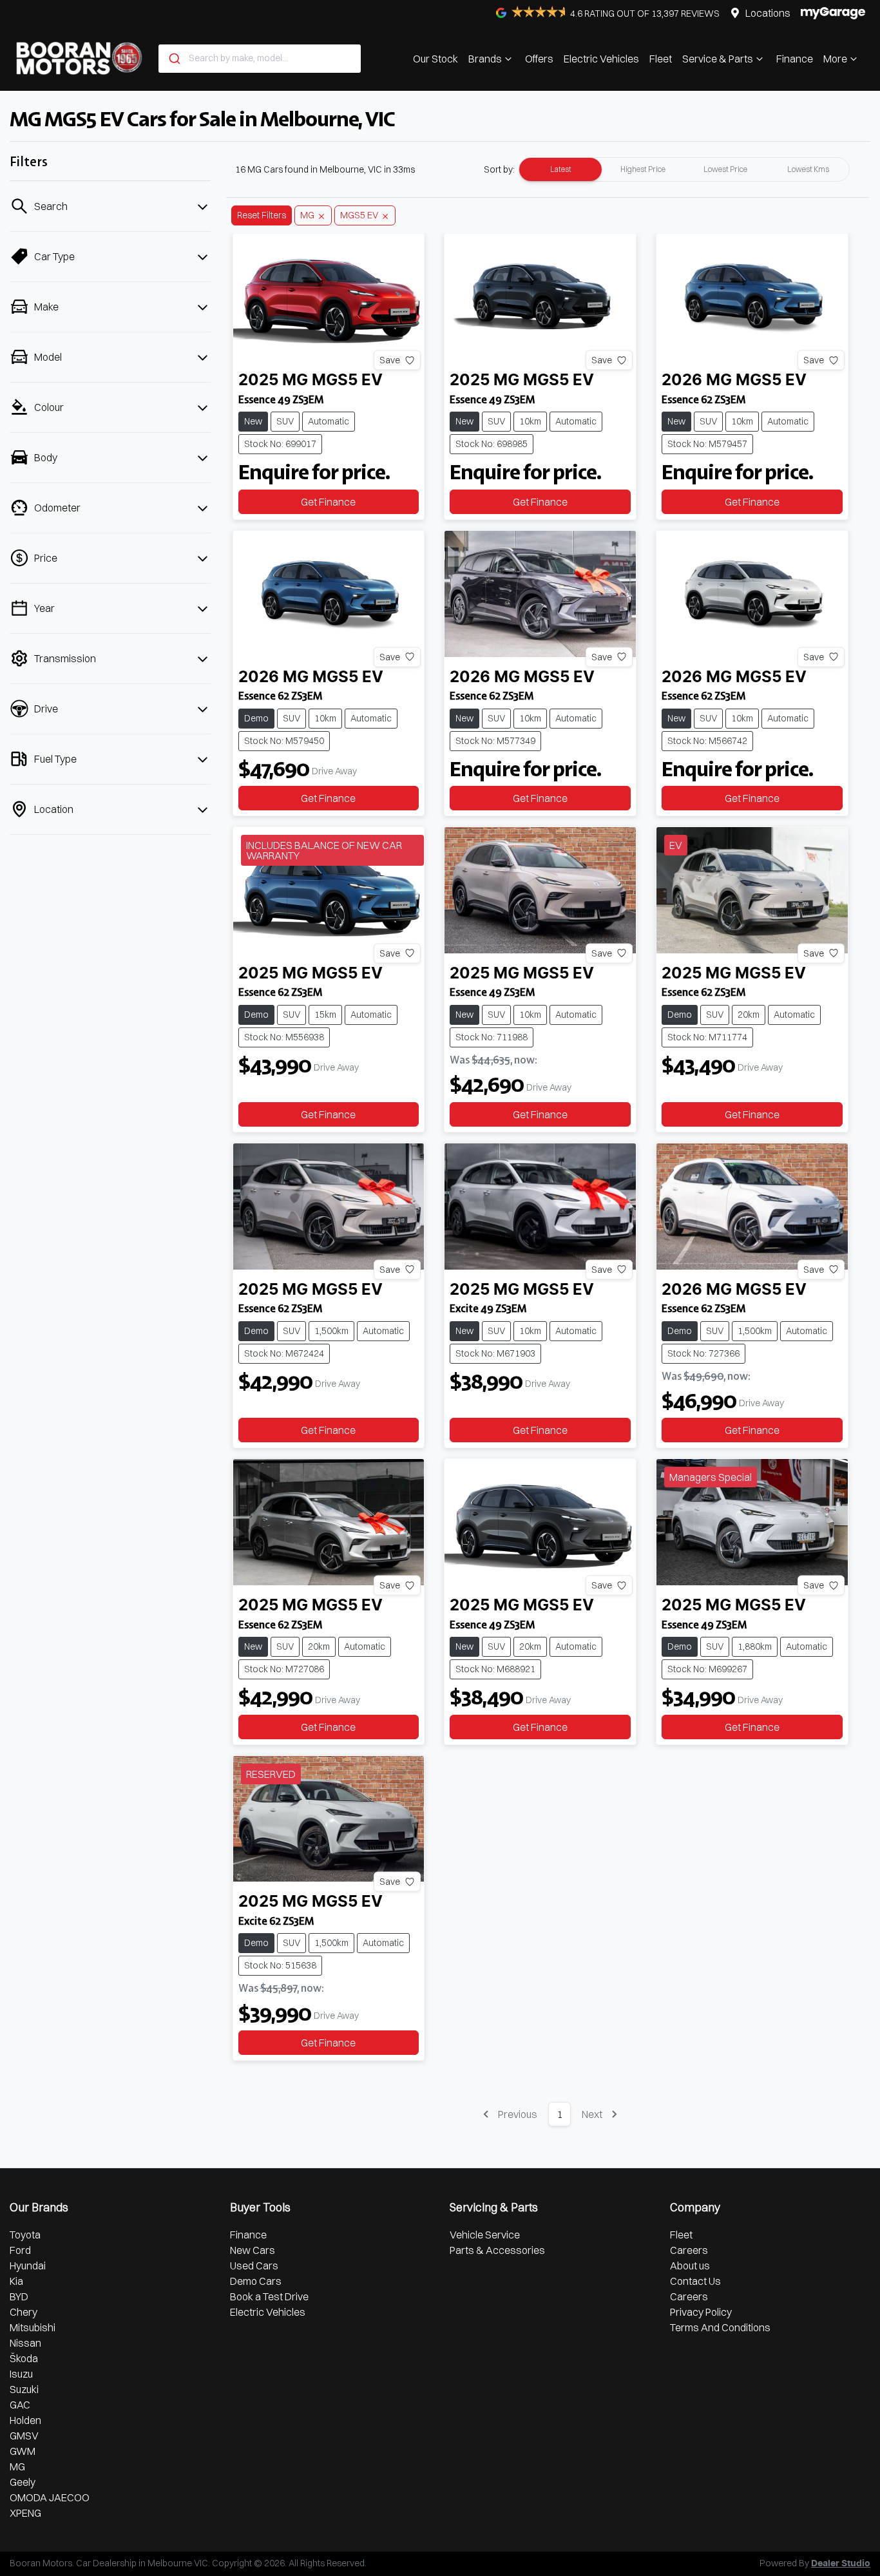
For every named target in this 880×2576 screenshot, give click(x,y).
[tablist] (684, 169)
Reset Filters (262, 215)
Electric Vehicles (601, 59)
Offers (539, 59)
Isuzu (21, 2374)
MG (17, 2466)
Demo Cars (256, 2281)
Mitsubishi (33, 2327)
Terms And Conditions (720, 2327)
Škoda (24, 2358)
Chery (24, 2312)
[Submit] (174, 59)
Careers (689, 2250)
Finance (795, 59)
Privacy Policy (701, 2312)
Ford (20, 2250)
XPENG (25, 2513)
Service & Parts (718, 59)
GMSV (24, 2436)
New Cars (253, 2250)
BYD (19, 2296)
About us (690, 2266)
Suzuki (24, 2389)
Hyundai (28, 2266)
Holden (25, 2420)
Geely (23, 2482)
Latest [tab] (561, 169)
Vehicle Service (485, 2235)
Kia (16, 2281)
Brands (485, 59)
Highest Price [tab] (643, 169)
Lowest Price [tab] (725, 169)
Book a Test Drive (269, 2296)
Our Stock (435, 59)
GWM (23, 2451)
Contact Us (695, 2281)
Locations (768, 13)
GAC (20, 2405)
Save (390, 360)
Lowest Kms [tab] (808, 169)
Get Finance (328, 502)
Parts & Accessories (497, 2250)
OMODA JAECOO (50, 2497)
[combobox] (260, 59)
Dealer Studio (841, 2564)
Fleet (661, 59)
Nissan (25, 2343)
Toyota (25, 2235)
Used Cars (254, 2266)
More (835, 59)
